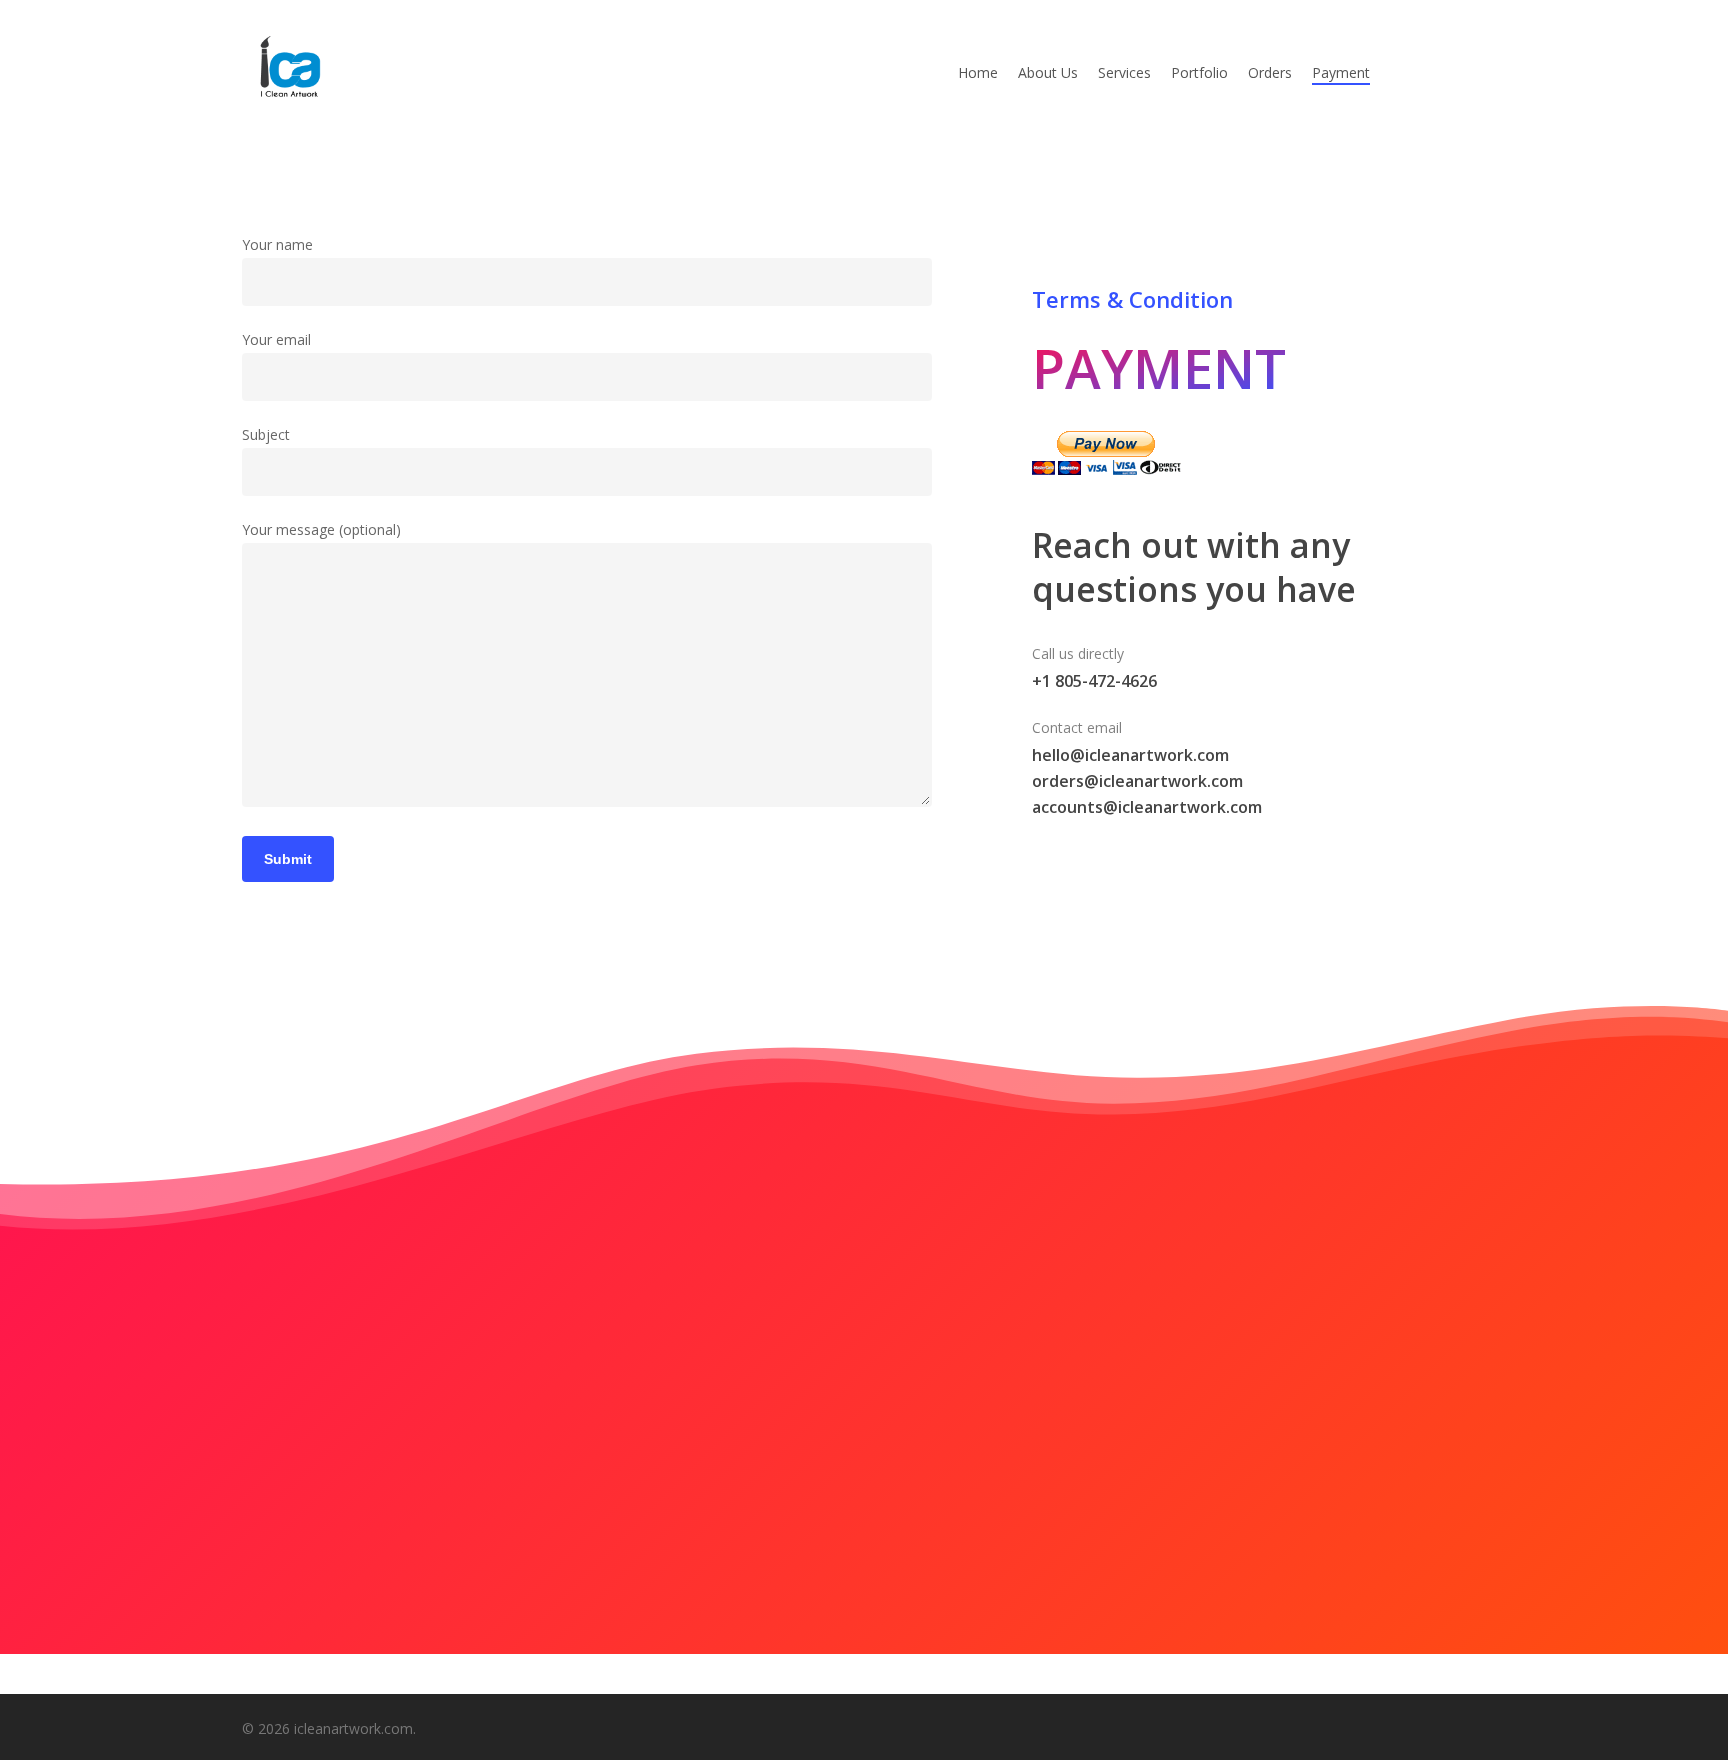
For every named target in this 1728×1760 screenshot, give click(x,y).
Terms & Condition (1132, 299)
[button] (864, 1531)
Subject (266, 434)
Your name (277, 244)
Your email (276, 339)
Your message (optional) (321, 529)
